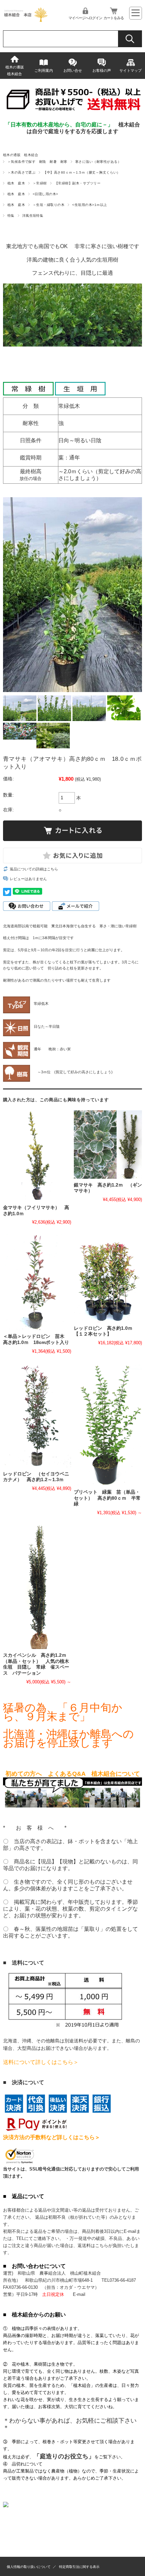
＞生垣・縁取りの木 (49, 205)
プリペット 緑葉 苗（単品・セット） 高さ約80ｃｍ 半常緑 (107, 1498)
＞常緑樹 (40, 183)
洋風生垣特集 (33, 216)
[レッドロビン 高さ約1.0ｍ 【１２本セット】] (108, 1278)
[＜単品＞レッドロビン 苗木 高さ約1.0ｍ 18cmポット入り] (37, 1282)
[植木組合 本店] (26, 20)
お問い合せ (73, 70)
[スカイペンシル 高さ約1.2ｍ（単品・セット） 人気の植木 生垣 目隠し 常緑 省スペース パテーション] (37, 1587)
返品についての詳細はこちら (34, 869)
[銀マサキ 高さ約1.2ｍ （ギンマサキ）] (108, 1144)
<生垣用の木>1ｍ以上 (90, 205)
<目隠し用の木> (46, 194)
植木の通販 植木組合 (17, 70)
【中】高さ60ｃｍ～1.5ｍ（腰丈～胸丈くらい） (82, 172)
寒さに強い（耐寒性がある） (98, 162)
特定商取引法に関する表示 (79, 2567)
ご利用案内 (44, 70)
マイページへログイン (85, 18)
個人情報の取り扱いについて (29, 2567)
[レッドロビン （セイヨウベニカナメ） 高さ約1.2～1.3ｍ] (37, 1415)
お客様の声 (102, 70)
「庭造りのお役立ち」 (64, 2456)
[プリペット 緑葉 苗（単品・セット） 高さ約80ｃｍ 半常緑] (108, 1425)
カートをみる (114, 18)
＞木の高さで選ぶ (22, 172)
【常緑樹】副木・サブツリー (78, 183)
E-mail (79, 2294)
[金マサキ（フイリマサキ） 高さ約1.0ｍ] (37, 1156)
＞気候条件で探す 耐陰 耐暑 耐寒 (37, 162)
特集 (11, 216)
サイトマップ (130, 70)
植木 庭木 (16, 183)
